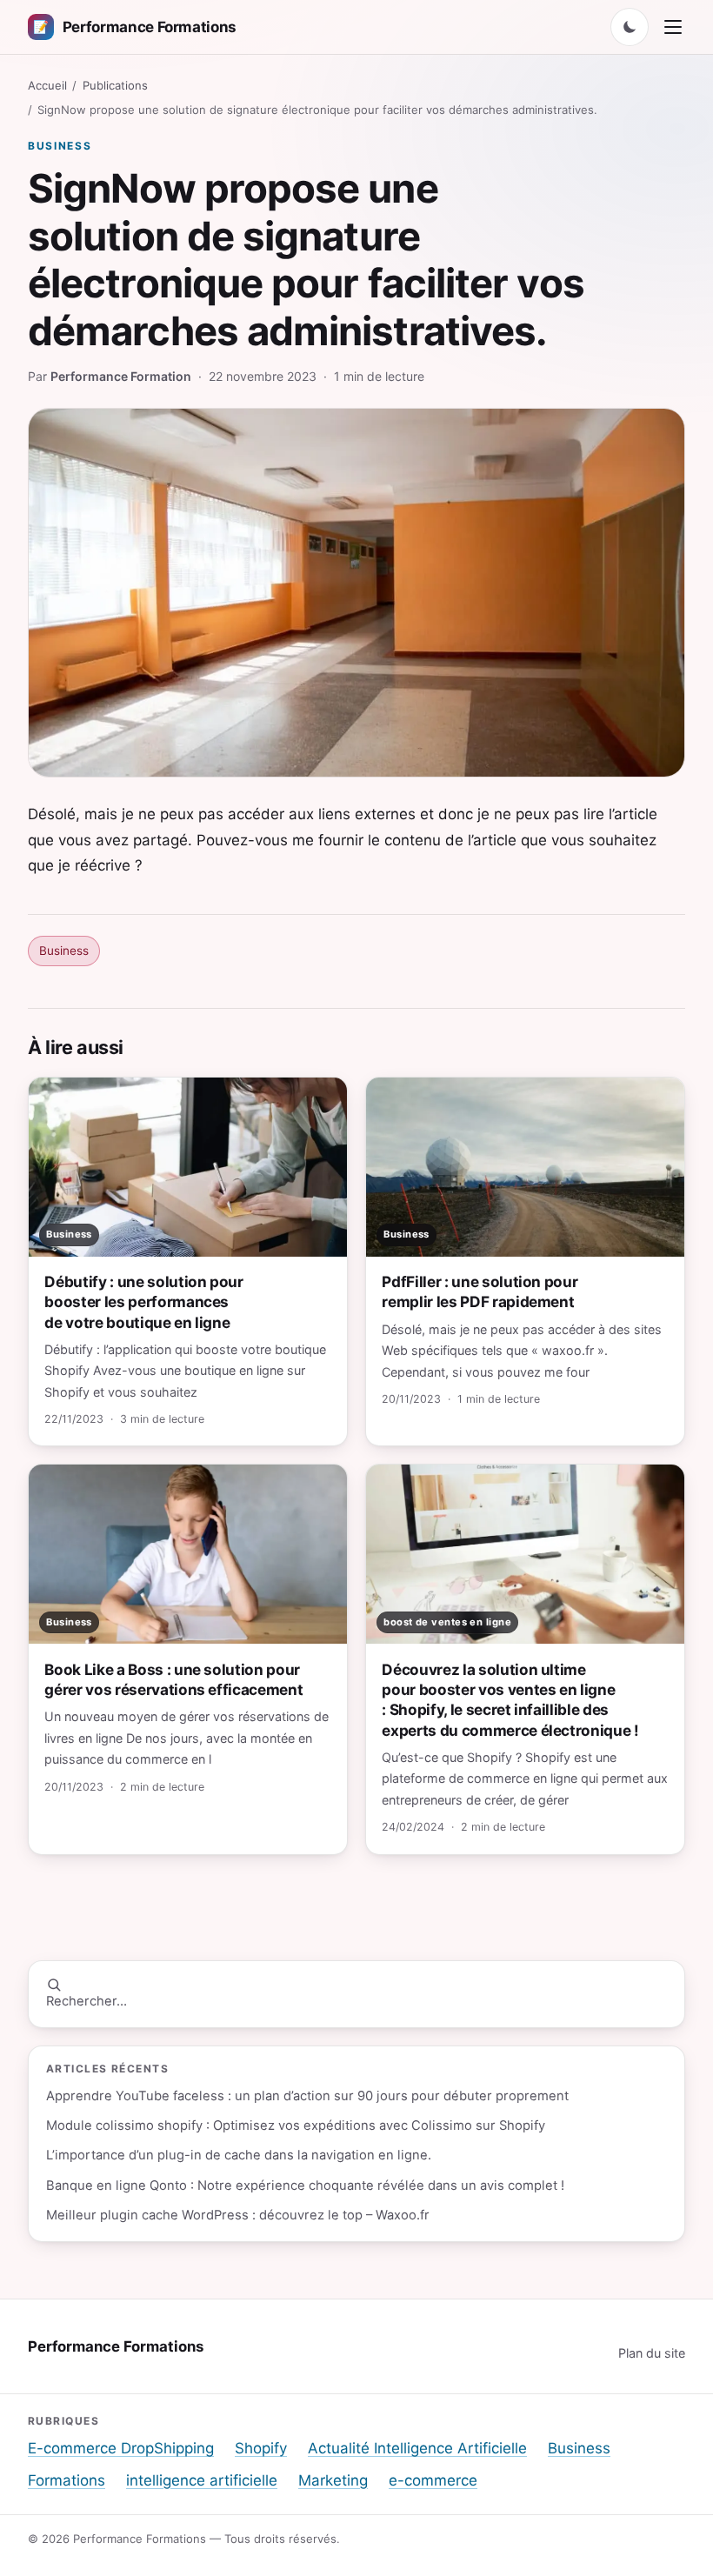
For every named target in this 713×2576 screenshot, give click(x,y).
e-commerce (433, 2480)
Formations (67, 2480)
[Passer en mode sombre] (630, 27)
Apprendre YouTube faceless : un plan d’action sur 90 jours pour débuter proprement (307, 2096)
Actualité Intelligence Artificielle (417, 2448)
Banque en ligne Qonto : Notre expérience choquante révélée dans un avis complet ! (305, 2186)
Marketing (333, 2480)
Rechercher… (87, 2001)
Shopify (261, 2448)
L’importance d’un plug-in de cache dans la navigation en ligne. (239, 2155)
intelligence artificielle (202, 2480)
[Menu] (673, 27)
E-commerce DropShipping (121, 2448)
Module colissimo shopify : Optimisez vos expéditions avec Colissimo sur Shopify (296, 2126)
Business (60, 146)
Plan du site (652, 2353)
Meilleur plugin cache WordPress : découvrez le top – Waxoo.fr (238, 2215)
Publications (115, 85)
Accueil (47, 85)
